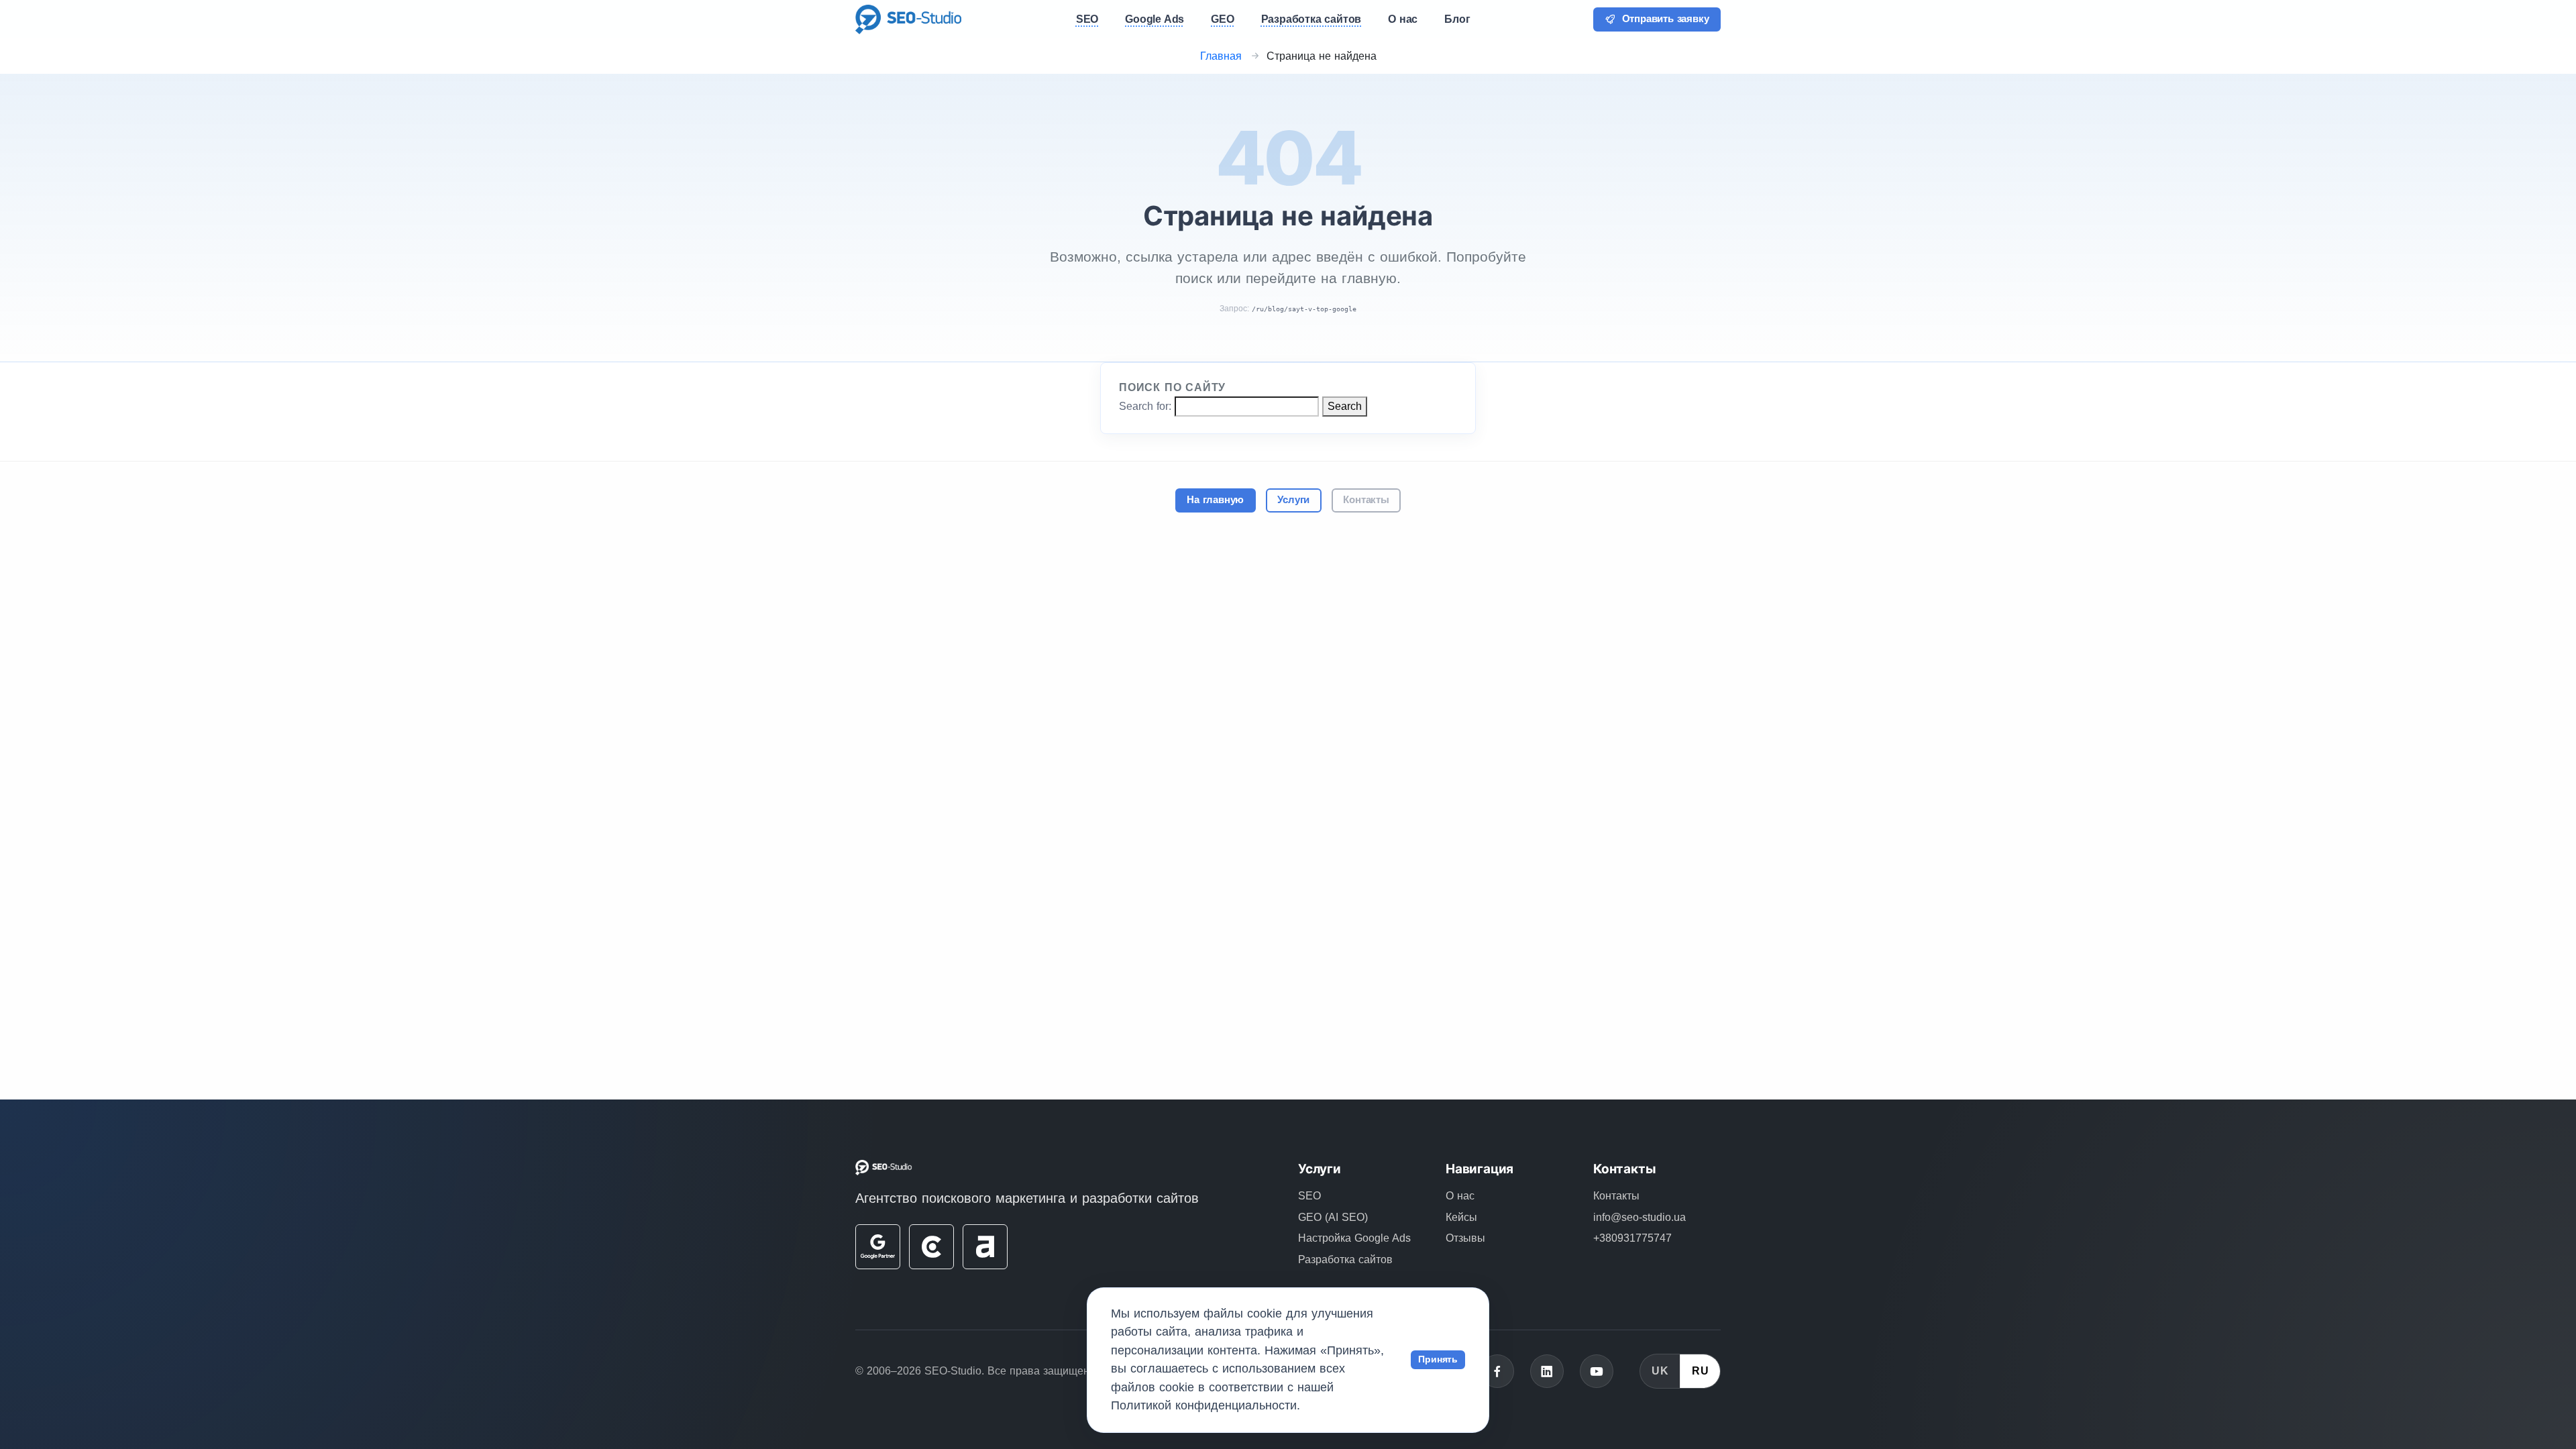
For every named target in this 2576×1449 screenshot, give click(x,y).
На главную (1215, 500)
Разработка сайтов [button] (1311, 19)
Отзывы (1465, 1238)
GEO (1222, 19)
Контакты (1366, 500)
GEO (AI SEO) (1333, 1217)
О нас (1460, 1196)
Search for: (1145, 406)
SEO (1309, 1196)
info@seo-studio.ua (1640, 1217)
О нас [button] (1403, 19)
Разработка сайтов (1345, 1259)
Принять (1438, 1359)
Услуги (1293, 500)
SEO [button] (1087, 19)
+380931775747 (1632, 1238)
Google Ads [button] (1155, 19)
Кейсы (1461, 1217)
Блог (1457, 19)
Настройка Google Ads (1354, 1238)
